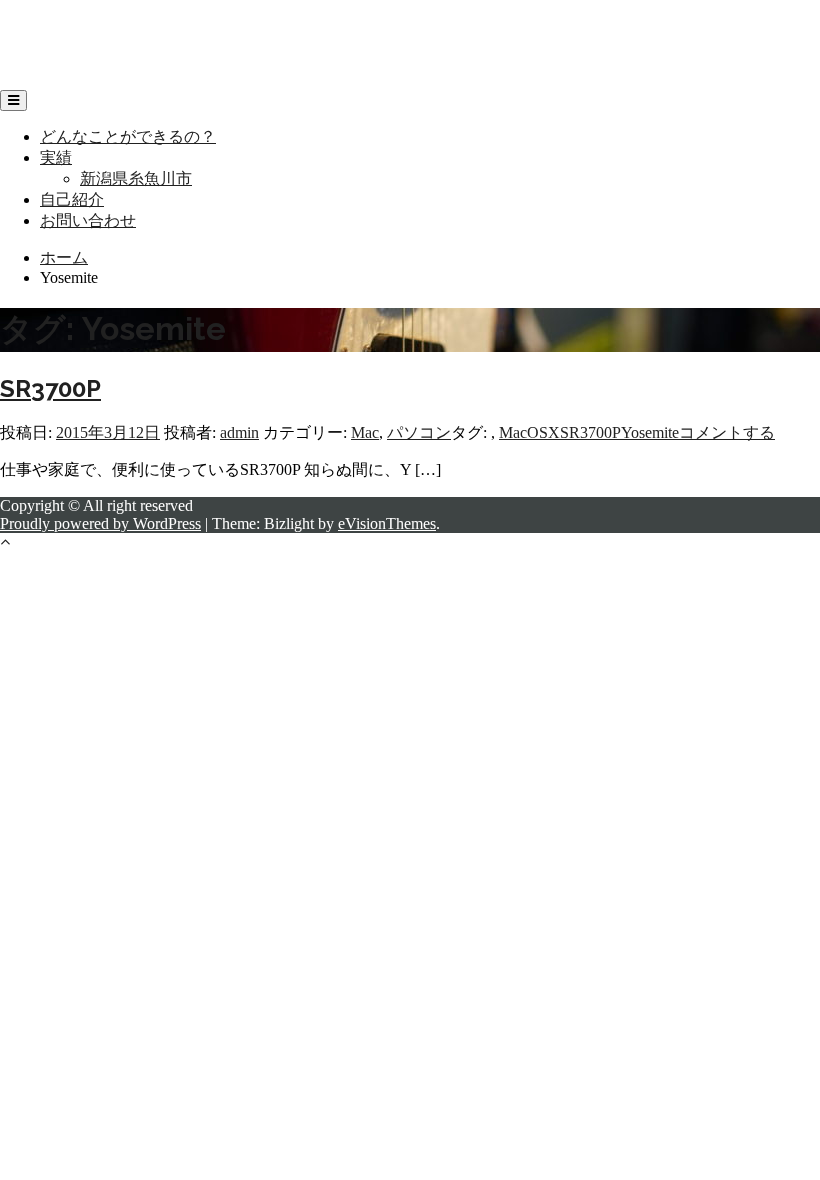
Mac (365, 432)
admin (239, 432)
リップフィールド (64, 25)
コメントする (727, 432)
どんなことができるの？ (128, 136)
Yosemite (650, 432)
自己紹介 (72, 199)
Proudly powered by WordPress (100, 523)
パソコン (419, 432)
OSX (543, 432)
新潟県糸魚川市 (136, 178)
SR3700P (50, 388)
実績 (56, 157)
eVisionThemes (387, 523)
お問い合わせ (88, 220)
